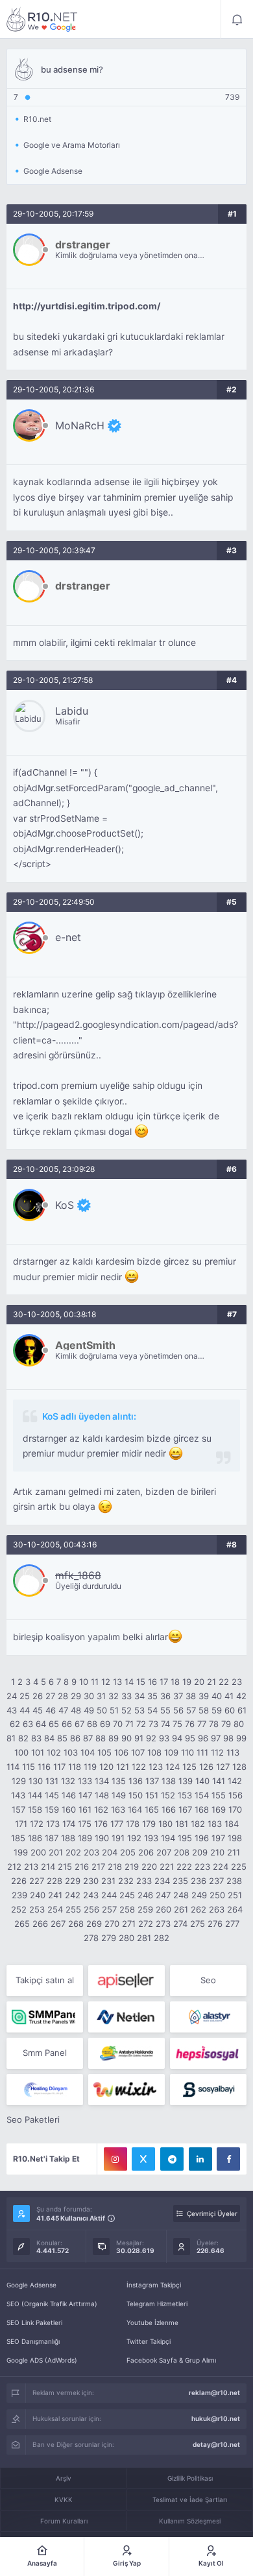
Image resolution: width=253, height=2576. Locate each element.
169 (219, 1809)
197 (218, 1838)
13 (117, 1682)
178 (133, 1824)
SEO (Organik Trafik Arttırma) (52, 2304)
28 (63, 1696)
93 (164, 1738)
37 (178, 1696)
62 (15, 1724)
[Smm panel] (45, 2017)
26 (38, 1696)
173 (53, 1824)
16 (152, 1682)
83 (36, 1738)
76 (190, 1724)
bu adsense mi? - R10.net (42, 19)
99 (241, 1738)
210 (217, 1852)
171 (21, 1824)
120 (106, 1767)
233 (144, 1881)
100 (21, 1752)
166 (169, 1809)
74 (165, 1724)
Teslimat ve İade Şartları (190, 2499)
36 (165, 1696)
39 (204, 1696)
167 (185, 1809)
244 (109, 1895)
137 (152, 1781)
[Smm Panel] (126, 1981)
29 (76, 1696)
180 (165, 1824)
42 (241, 1696)
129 (19, 1781)
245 (127, 1895)
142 (235, 1781)
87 (88, 1738)
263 (217, 1909)
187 (52, 1838)
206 (146, 1852)
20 (199, 1682)
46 (51, 1710)
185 (18, 1838)
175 (85, 1824)
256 (91, 1909)
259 (145, 1909)
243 (91, 1895)
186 (35, 1838)
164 (135, 1809)
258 (127, 1909)
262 (199, 1909)
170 (235, 1809)
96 (203, 1738)
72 (141, 1724)
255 (73, 1909)
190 (102, 1838)
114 (13, 1767)
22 (224, 1682)
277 (232, 1924)
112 (217, 1752)
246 (145, 1895)
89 (114, 1738)
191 (118, 1838)
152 (168, 1795)
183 (215, 1824)
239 (19, 1895)
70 (118, 1724)
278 (91, 1938)
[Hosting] (126, 2017)
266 (40, 1924)
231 (108, 1881)
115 (29, 1767)
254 (55, 1909)
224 (221, 1866)
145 (52, 1795)
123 (156, 1767)
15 (141, 1682)
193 (151, 1838)
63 (28, 1724)
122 (139, 1767)
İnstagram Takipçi (154, 2285)
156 (235, 1795)
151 (152, 1795)
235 (180, 1881)
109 (171, 1752)
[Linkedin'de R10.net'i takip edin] (200, 2159)
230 (91, 1881)
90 (126, 1738)
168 (202, 1809)
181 (182, 1824)
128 (239, 1767)
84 (49, 1738)
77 (202, 1724)
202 (73, 1852)
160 (69, 1809)
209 (200, 1852)
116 (44, 1767)
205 (128, 1852)
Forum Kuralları (64, 2521)
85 (62, 1738)
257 (109, 1909)
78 (214, 1724)
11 (95, 1682)
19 (187, 1682)
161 (85, 1809)
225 (239, 1866)
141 (219, 1781)
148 (102, 1795)
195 (185, 1838)
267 (58, 1924)
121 (123, 1767)
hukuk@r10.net (216, 2418)
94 (177, 1738)
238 (234, 1881)
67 (79, 1724)
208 (182, 1852)
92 (151, 1738)
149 (119, 1795)
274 (180, 1924)
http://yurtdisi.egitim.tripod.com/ (87, 306)
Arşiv (64, 2478)
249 (199, 1895)
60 (230, 1710)
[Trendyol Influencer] (126, 2090)
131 (52, 1781)
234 (162, 1881)
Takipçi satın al (45, 1980)
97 (216, 1738)
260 (163, 1909)
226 (19, 1881)
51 (114, 1710)
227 (37, 1881)
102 (54, 1752)
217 (98, 1866)
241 (55, 1895)
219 (132, 1866)
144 (35, 1795)
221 (167, 1866)
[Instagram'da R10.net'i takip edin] (115, 2159)
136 (136, 1781)
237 (216, 1881)
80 (239, 1724)
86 (75, 1738)
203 (91, 1852)
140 (202, 1781)
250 (217, 1895)
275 (198, 1924)
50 (102, 1710)
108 (154, 1752)
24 (12, 1696)
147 (85, 1795)
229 (73, 1881)
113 (233, 1752)
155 (219, 1795)
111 (202, 1752)
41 (229, 1696)
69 (105, 1724)
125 (189, 1767)
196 (202, 1838)
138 (169, 1781)
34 (139, 1696)
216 (82, 1866)
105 (104, 1752)
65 (54, 1724)
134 (102, 1781)
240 (38, 1895)
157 (18, 1809)
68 (92, 1724)
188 (68, 1838)
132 (68, 1781)
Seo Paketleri (33, 2119)
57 (191, 1710)
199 (21, 1852)
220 (149, 1866)
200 (38, 1852)
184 (232, 1824)
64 (41, 1724)
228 (54, 1881)
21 (211, 1682)
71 (129, 1724)
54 (152, 1710)
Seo (208, 1980)
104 (88, 1752)
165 (152, 1809)
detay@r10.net (216, 2444)
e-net (68, 937)
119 (90, 1767)
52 (126, 1710)
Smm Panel (45, 2053)
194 (168, 1838)
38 (191, 1696)
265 (22, 1924)
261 (181, 1909)
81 (11, 1738)
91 (139, 1738)
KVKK (64, 2499)
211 (234, 1852)
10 (84, 1682)
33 (126, 1696)
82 (23, 1738)
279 (109, 1938)
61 (242, 1710)
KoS (65, 1205)
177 (117, 1824)
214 (48, 1866)
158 (35, 1809)
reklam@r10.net (214, 2392)
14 (129, 1682)
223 (202, 1866)
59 (217, 1710)
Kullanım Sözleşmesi (190, 2521)
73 (153, 1724)
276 (215, 1924)
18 (175, 1682)
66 (67, 1724)
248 (181, 1895)
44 (25, 1710)
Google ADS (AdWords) (42, 2360)
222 (184, 1866)
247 (163, 1895)
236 (199, 1881)
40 (217, 1696)
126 (206, 1767)
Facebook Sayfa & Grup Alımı (171, 2360)
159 (52, 1809)
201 (56, 1852)
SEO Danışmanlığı (33, 2341)
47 (63, 1710)
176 (101, 1824)
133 (85, 1781)
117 (59, 1767)
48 (76, 1710)
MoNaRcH (80, 425)
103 (71, 1752)
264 (235, 1909)
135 (119, 1781)
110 (187, 1752)
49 (89, 1710)
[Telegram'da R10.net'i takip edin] (172, 2159)
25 (25, 1696)
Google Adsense (31, 2285)
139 (186, 1781)
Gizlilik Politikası (190, 2478)
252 (19, 1909)
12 (106, 1682)
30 (89, 1696)
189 (85, 1838)
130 (36, 1781)
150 (136, 1795)
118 (75, 1767)
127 (223, 1767)
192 (134, 1838)
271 (129, 1924)
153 (185, 1795)
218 (115, 1866)
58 (204, 1710)
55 (165, 1710)
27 (50, 1696)
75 (177, 1724)
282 (162, 1938)
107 (138, 1752)
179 (149, 1824)
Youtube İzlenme (152, 2322)
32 (114, 1696)
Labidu (72, 711)
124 (173, 1767)
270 (112, 1924)
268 (76, 1924)
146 (69, 1795)
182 (198, 1824)
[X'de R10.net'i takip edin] (143, 2159)
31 (101, 1696)
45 (38, 1710)
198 (235, 1838)
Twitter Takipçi (149, 2341)
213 (31, 1866)
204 (110, 1852)
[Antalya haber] (126, 2053)
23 (237, 1682)
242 (73, 1895)
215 (65, 1866)
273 (163, 1924)
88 (101, 1738)
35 (152, 1696)
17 (164, 1682)
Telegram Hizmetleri (157, 2304)
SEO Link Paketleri (34, 2322)
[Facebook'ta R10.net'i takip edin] (228, 2159)
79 (226, 1724)
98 (228, 1738)
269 (94, 1924)
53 (139, 1710)
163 (118, 1809)
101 (38, 1752)
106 (121, 1752)
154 (202, 1795)
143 (18, 1795)
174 (69, 1824)
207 (164, 1852)
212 (14, 1866)
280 (126, 1938)
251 (235, 1895)
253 (37, 1909)
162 (101, 1809)
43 (12, 1710)
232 (126, 1881)
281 (144, 1938)
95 (190, 1738)
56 (178, 1710)
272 (146, 1924)
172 (37, 1824)
